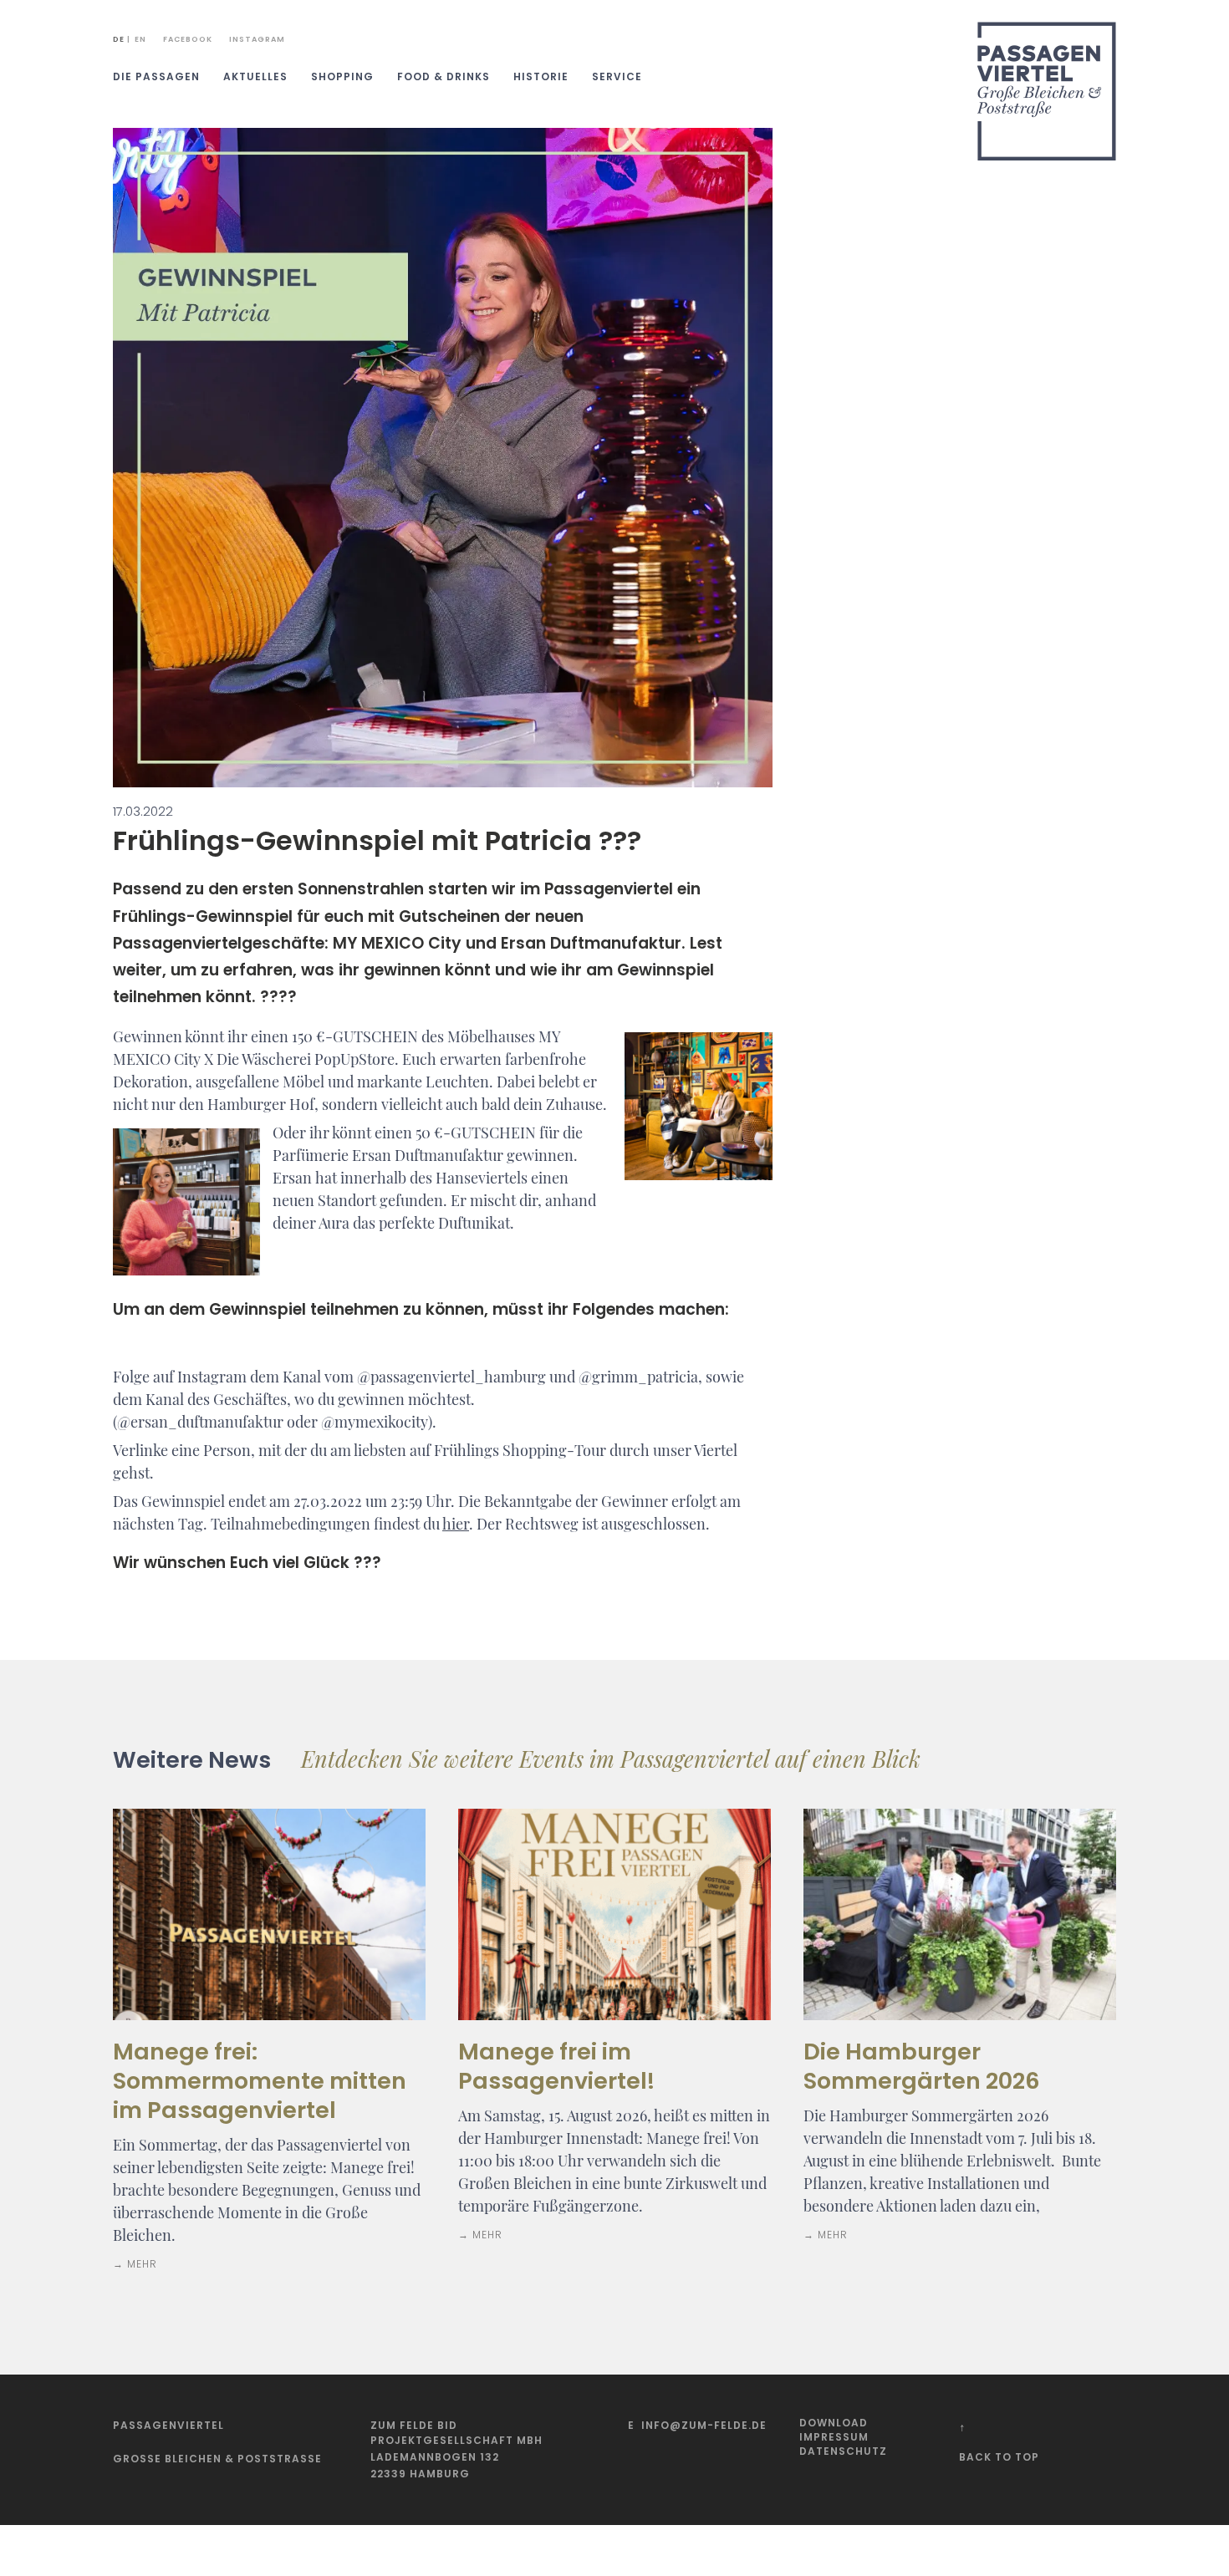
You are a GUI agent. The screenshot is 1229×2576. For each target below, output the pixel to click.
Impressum (834, 2437)
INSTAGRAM (257, 39)
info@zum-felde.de (704, 2425)
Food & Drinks (444, 76)
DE (119, 39)
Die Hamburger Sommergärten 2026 (922, 2066)
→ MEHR (135, 2264)
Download (834, 2423)
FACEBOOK (188, 39)
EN (140, 39)
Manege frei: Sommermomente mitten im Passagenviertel (260, 2081)
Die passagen (156, 76)
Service (617, 76)
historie (541, 76)
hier (456, 1524)
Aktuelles (255, 76)
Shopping (342, 76)
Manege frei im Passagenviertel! (556, 2066)
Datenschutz (843, 2451)
